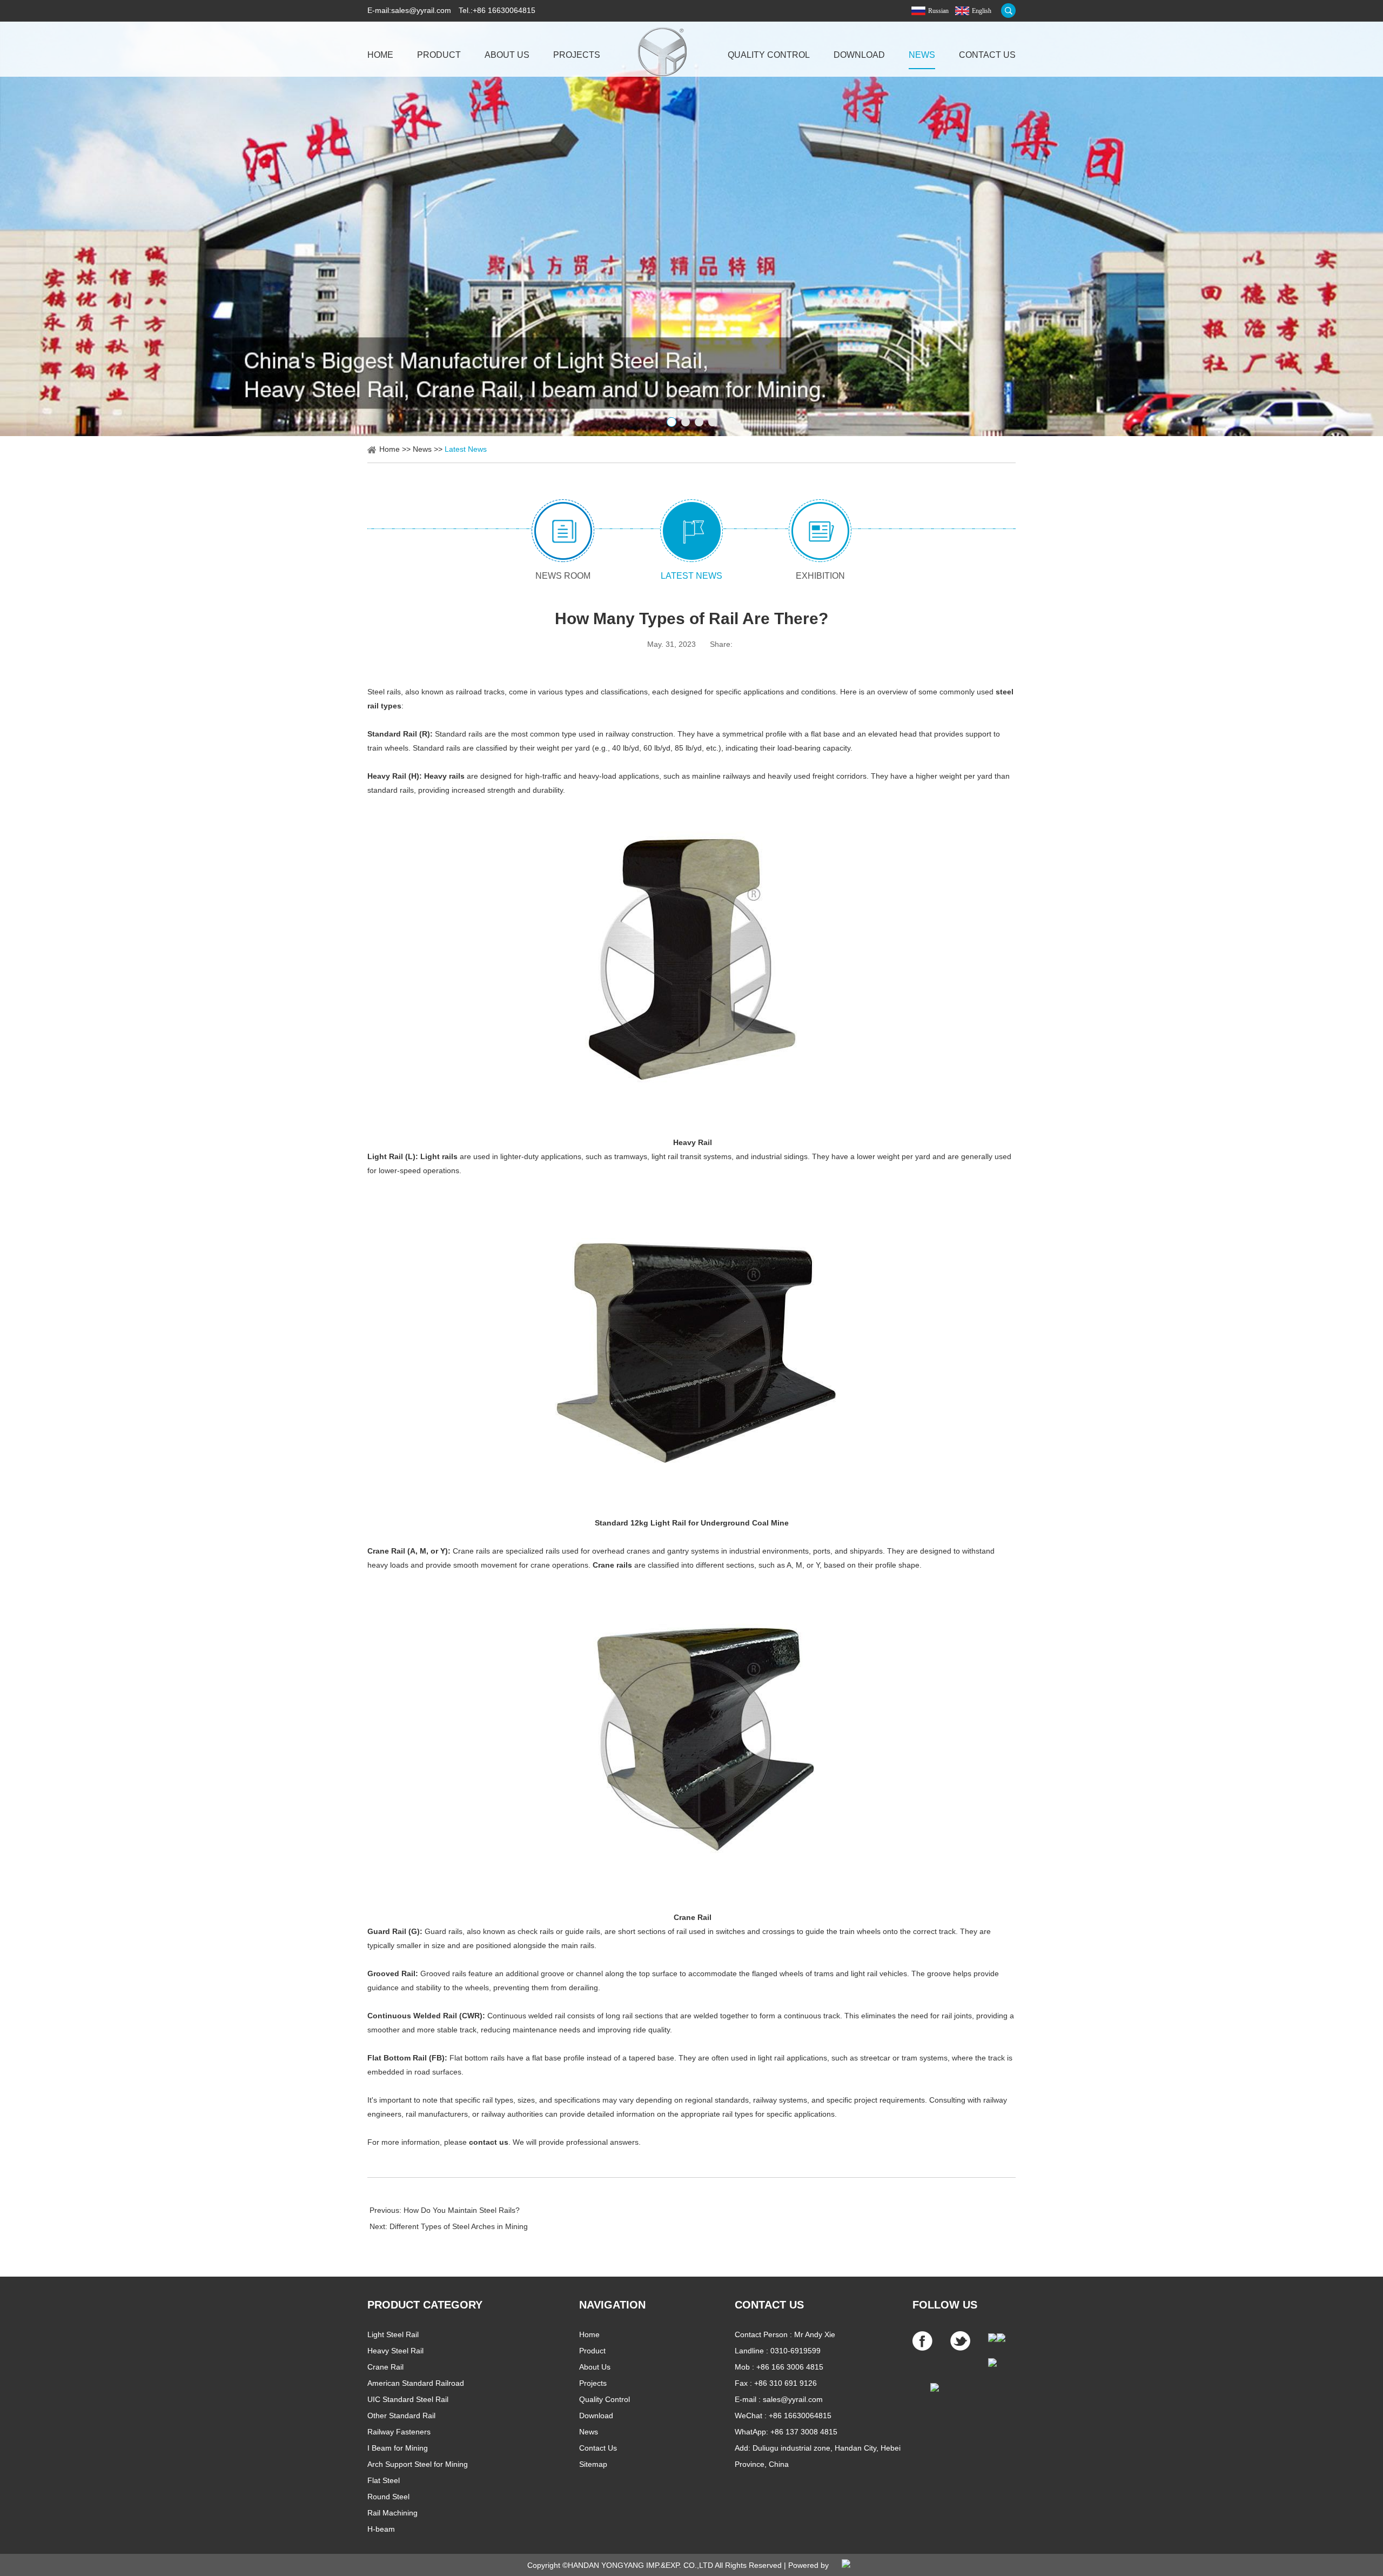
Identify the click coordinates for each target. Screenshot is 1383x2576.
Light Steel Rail (393, 2334)
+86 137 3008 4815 (804, 2432)
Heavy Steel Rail (395, 2351)
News (922, 55)
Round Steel (388, 2497)
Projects (577, 55)
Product (439, 55)
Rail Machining (392, 2513)
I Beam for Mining (398, 2448)
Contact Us (987, 55)
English (982, 11)
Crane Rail (385, 2367)
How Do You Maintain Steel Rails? (462, 2210)
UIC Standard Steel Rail (408, 2399)
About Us (507, 55)
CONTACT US (769, 2305)
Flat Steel (384, 2480)
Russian (938, 11)
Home (380, 55)
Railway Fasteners (399, 2432)
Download (859, 55)
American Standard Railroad (416, 2383)
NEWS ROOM (563, 576)
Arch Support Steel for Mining (418, 2464)
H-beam (381, 2529)
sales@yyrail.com (421, 10)
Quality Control (769, 55)
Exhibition (820, 576)
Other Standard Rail (401, 2416)
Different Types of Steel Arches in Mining (459, 2226)
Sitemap (593, 2464)
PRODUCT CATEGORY (425, 2305)
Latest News (466, 449)
